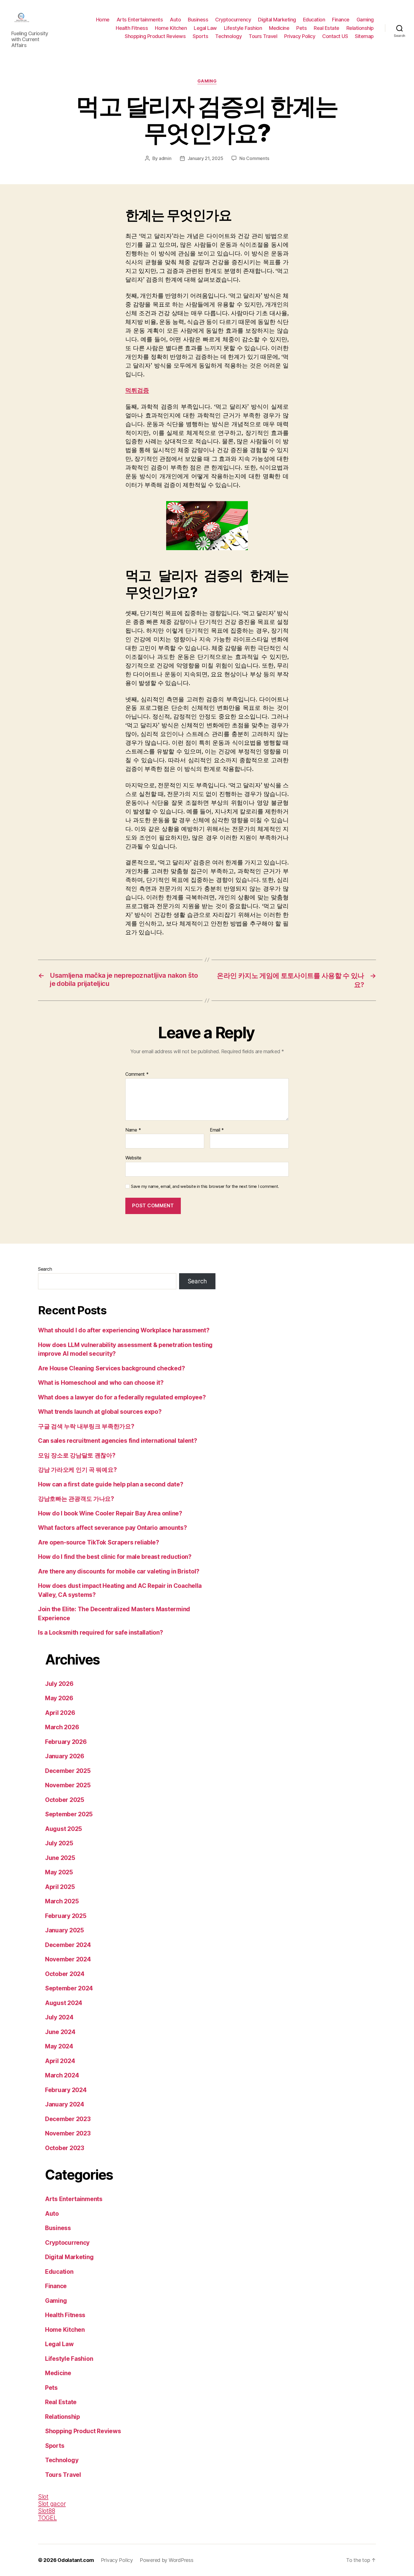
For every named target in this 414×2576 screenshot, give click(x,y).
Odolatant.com (76, 2560)
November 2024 (68, 1959)
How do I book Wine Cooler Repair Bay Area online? (110, 1513)
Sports (200, 36)
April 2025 (60, 1887)
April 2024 (60, 2061)
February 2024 (66, 2090)
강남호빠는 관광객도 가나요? (76, 1499)
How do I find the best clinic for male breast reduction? (115, 1557)
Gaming (365, 20)
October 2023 (65, 2148)
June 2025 (60, 1858)
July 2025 (59, 1843)
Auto (175, 20)
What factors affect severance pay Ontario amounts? (113, 1528)
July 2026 (59, 1684)
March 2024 (62, 2075)
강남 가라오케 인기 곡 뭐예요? (77, 1470)
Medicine (279, 28)
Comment (137, 1074)
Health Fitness (132, 28)
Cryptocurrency (233, 20)
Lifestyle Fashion (243, 28)
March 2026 (62, 1727)
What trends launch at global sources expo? (100, 1412)
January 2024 (65, 2104)
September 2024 (69, 1988)
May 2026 (59, 1698)
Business (198, 20)
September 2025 (69, 1814)
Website (133, 1158)
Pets (301, 28)
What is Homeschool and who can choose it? (101, 1383)
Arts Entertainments (140, 20)
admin (165, 158)
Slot (43, 2497)
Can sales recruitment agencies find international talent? (118, 1441)
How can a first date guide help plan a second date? (111, 1484)
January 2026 (65, 1756)
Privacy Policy (300, 36)
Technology (228, 36)
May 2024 (59, 2046)
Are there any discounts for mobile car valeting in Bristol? (119, 1571)
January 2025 (64, 1930)
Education (314, 20)
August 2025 (64, 1829)
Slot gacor (52, 2504)
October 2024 (65, 1974)
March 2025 (62, 1901)
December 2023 (68, 2119)
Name (133, 1130)
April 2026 (60, 1713)
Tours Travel (263, 36)
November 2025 (68, 1785)
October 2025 (65, 1800)
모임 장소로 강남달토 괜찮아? (77, 1455)
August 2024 (64, 2003)
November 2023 (68, 2133)
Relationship (360, 28)
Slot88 (46, 2511)
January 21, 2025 (205, 158)
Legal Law (205, 28)
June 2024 (60, 2032)
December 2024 (68, 1945)
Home (103, 20)
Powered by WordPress (167, 2560)
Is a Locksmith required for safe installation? (101, 1632)
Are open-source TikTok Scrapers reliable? (99, 1542)
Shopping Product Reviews (155, 36)
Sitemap (364, 36)
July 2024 (59, 2017)
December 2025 (68, 1771)
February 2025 (66, 1916)
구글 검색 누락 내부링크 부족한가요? (86, 1426)
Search (45, 1269)
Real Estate (327, 28)
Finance (341, 20)
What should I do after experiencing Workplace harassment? (124, 1330)
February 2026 (66, 1742)
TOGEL (47, 2518)
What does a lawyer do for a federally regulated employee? (122, 1397)
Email (217, 1130)
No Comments (254, 158)
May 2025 (59, 1872)
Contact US (335, 36)
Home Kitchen (171, 28)
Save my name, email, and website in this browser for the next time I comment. (205, 1186)
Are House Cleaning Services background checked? (111, 1368)
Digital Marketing (277, 20)
